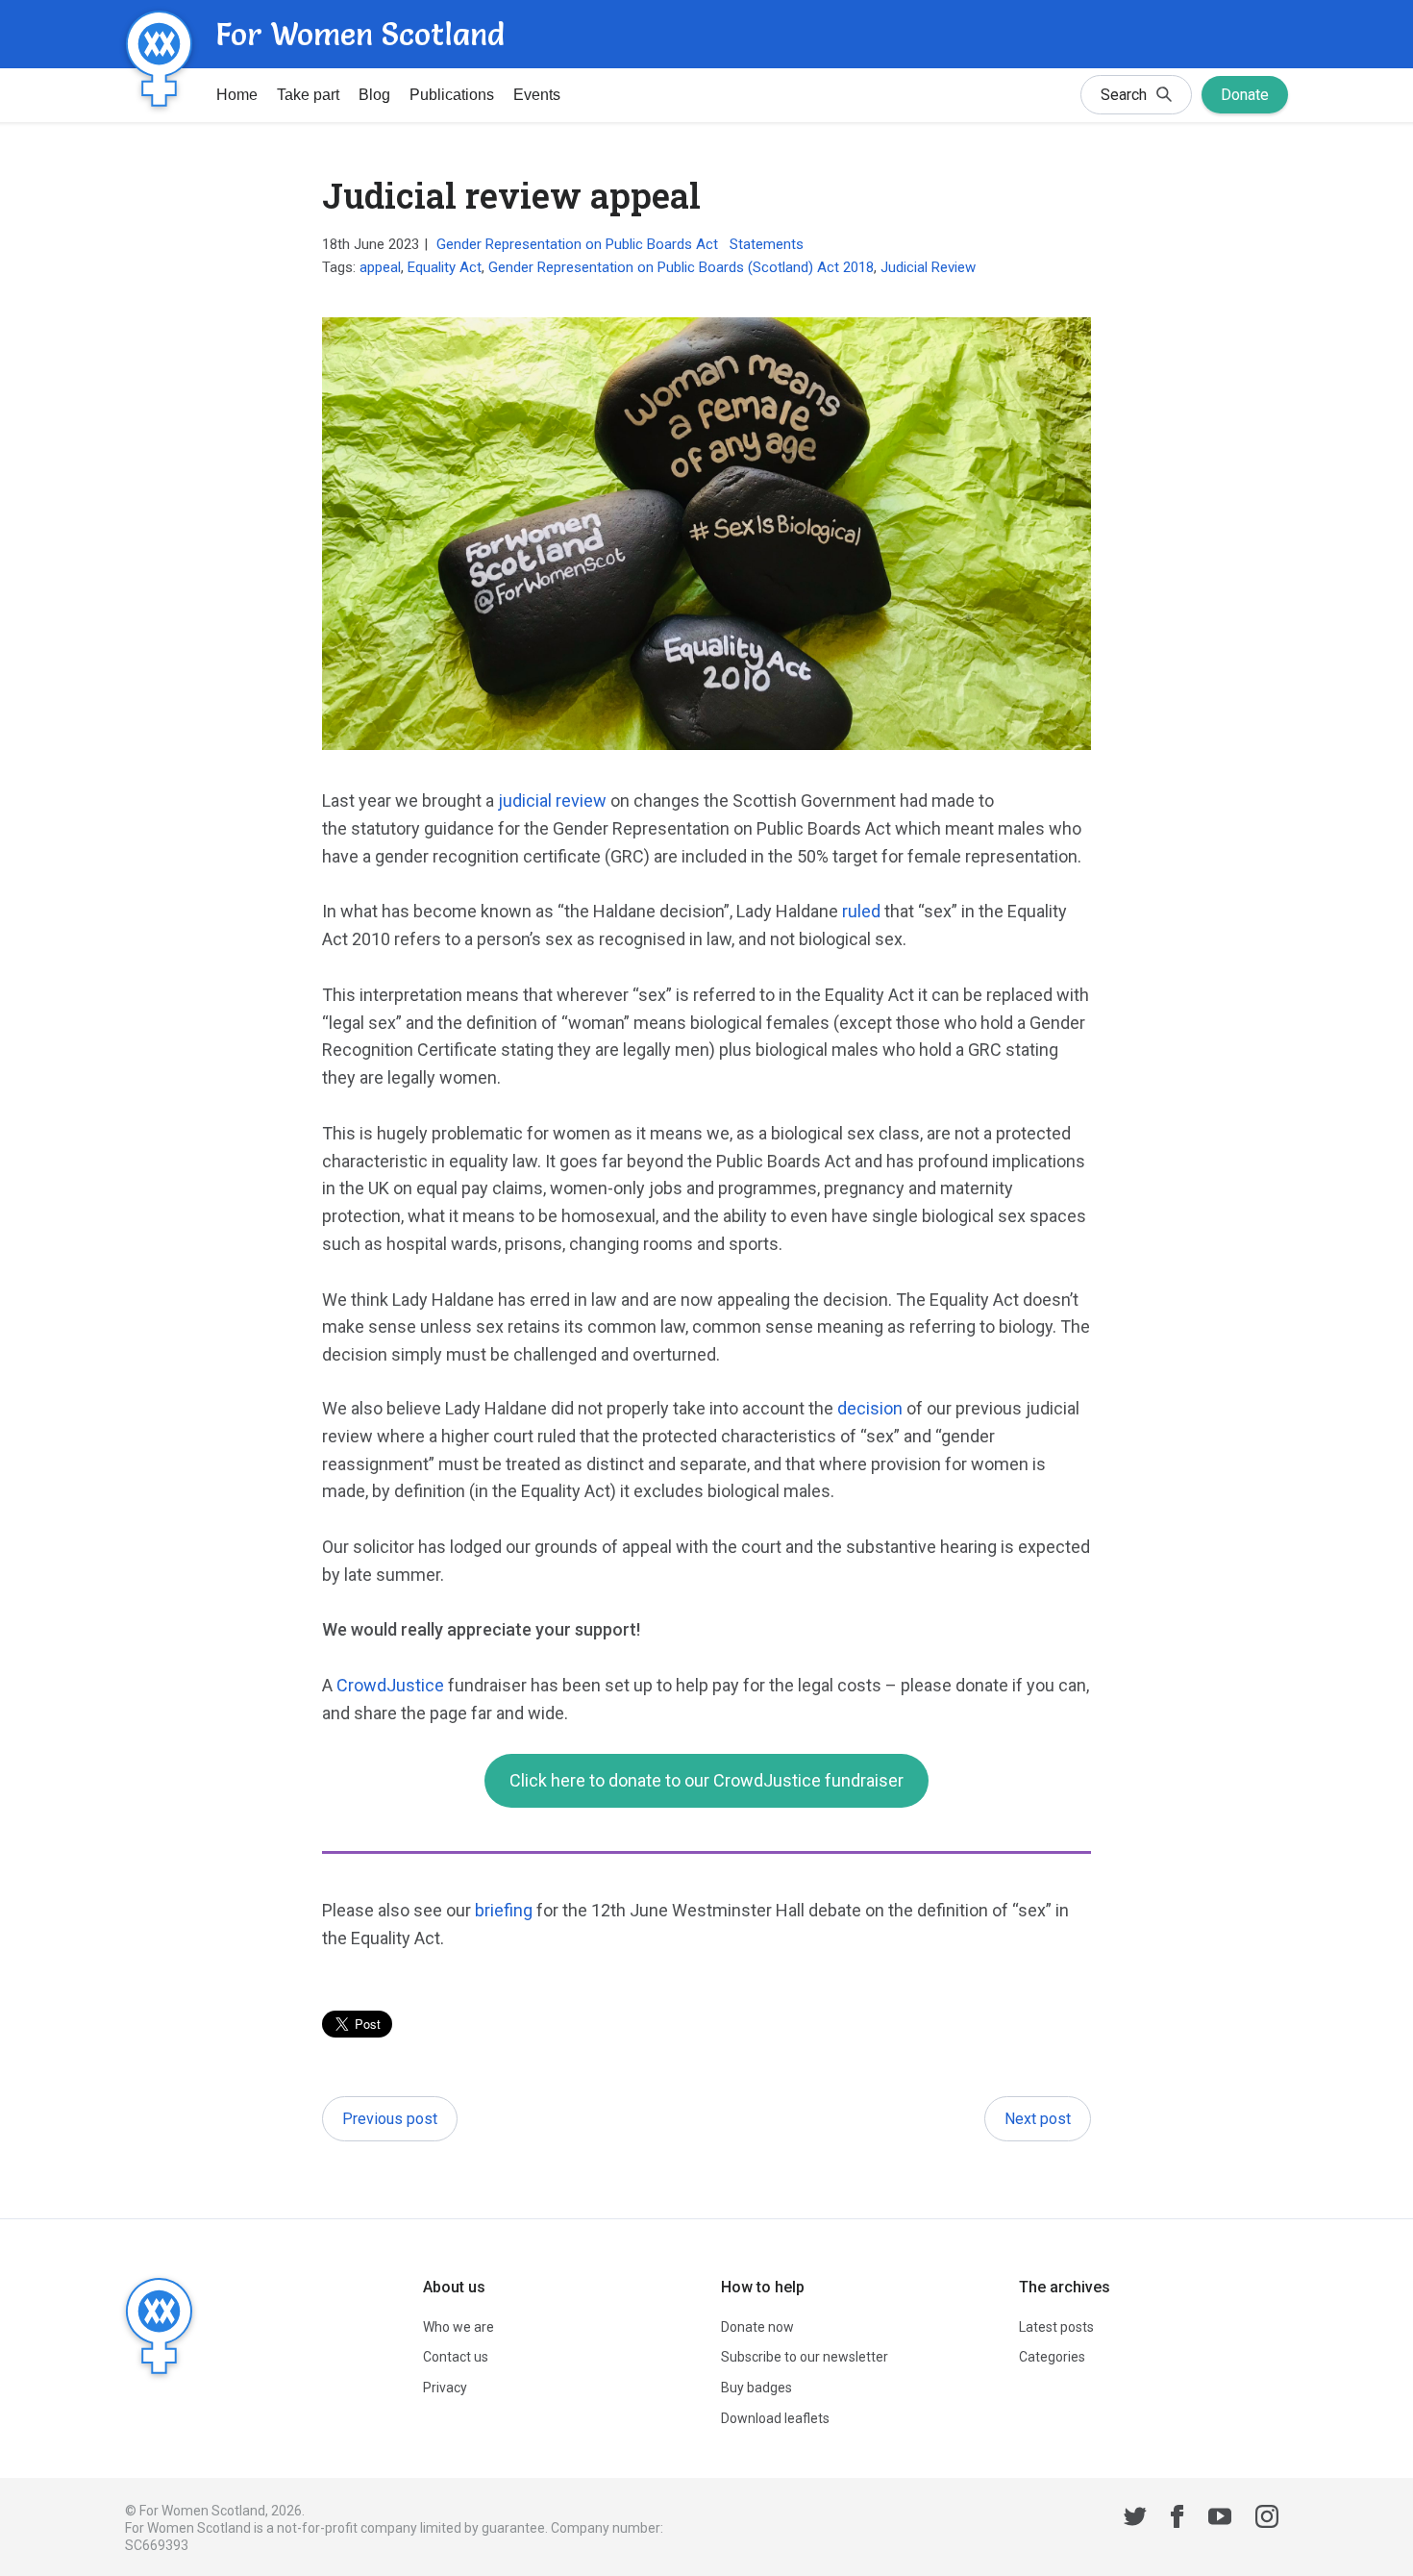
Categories (1052, 2357)
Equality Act (445, 267)
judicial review (552, 800)
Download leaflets (775, 2418)
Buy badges (756, 2388)
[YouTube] (1220, 2519)
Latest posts (1056, 2327)
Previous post (390, 2119)
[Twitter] (1135, 2519)
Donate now (757, 2327)
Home (237, 95)
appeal (380, 267)
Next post (1038, 2119)
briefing (504, 1910)
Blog (374, 95)
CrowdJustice (390, 1685)
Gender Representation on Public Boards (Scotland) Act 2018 (681, 267)
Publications (452, 95)
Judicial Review (928, 267)
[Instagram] (1267, 2519)
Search (1124, 95)
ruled (861, 911)
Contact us (456, 2357)
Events (537, 95)
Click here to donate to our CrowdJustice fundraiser (706, 1780)
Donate (1245, 95)
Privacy (445, 2388)
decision (870, 1408)
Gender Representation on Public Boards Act (577, 244)
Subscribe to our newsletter (805, 2357)
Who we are (459, 2327)
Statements (767, 244)
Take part (308, 95)
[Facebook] (1177, 2519)
